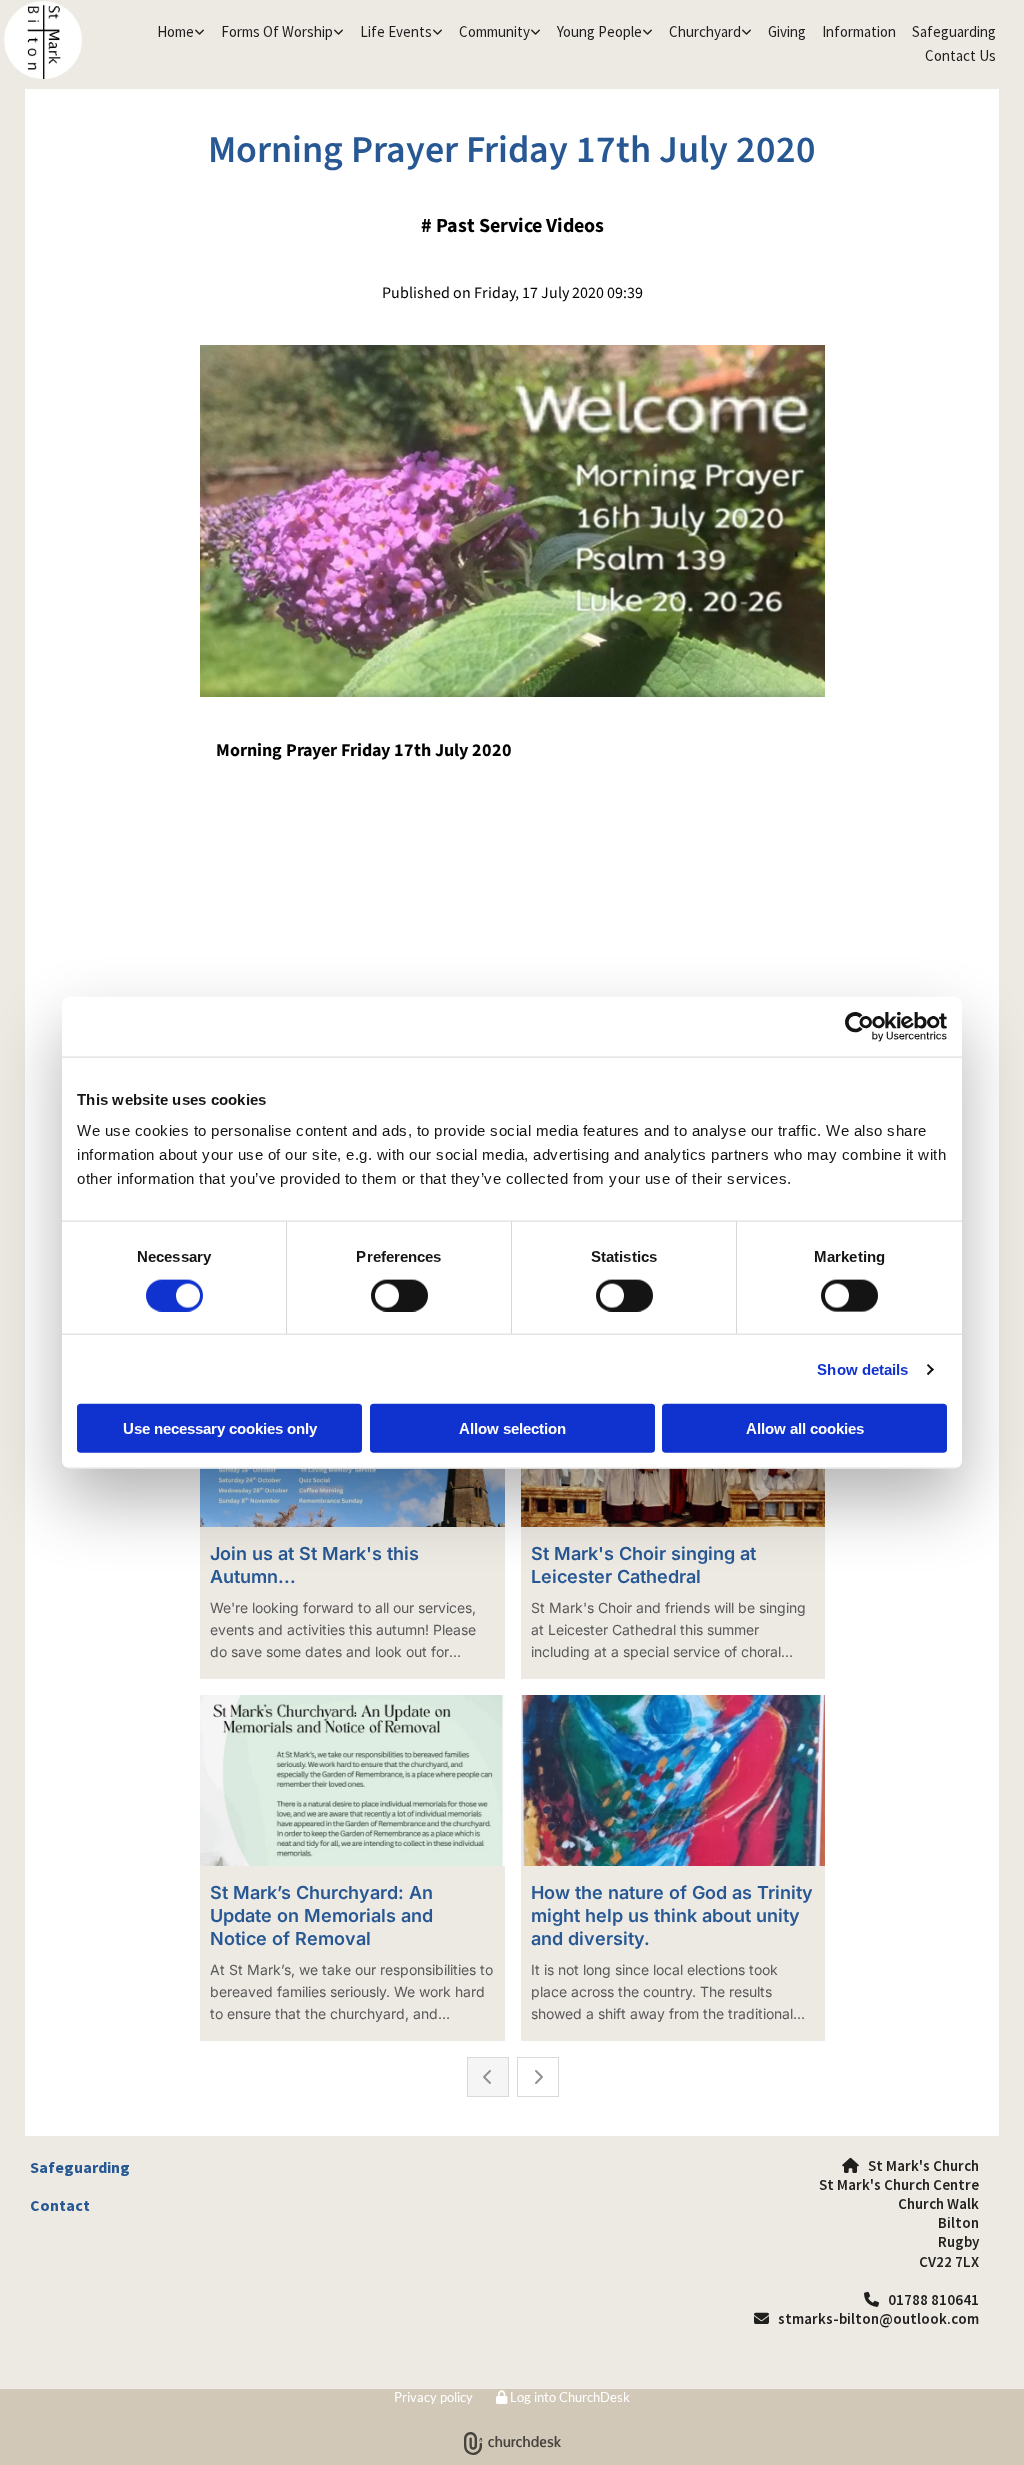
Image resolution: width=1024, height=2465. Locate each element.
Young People (599, 31)
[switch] (399, 1295)
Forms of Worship (277, 31)
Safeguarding (954, 31)
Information (859, 31)
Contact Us (960, 55)
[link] (181, 32)
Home (175, 31)
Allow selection (512, 1428)
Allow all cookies (805, 1428)
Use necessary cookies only (220, 1428)
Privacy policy (433, 2397)
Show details (862, 1368)
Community (494, 31)
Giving (787, 31)
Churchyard (705, 31)
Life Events (396, 31)
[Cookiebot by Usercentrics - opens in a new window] (859, 1026)
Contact (60, 2205)
